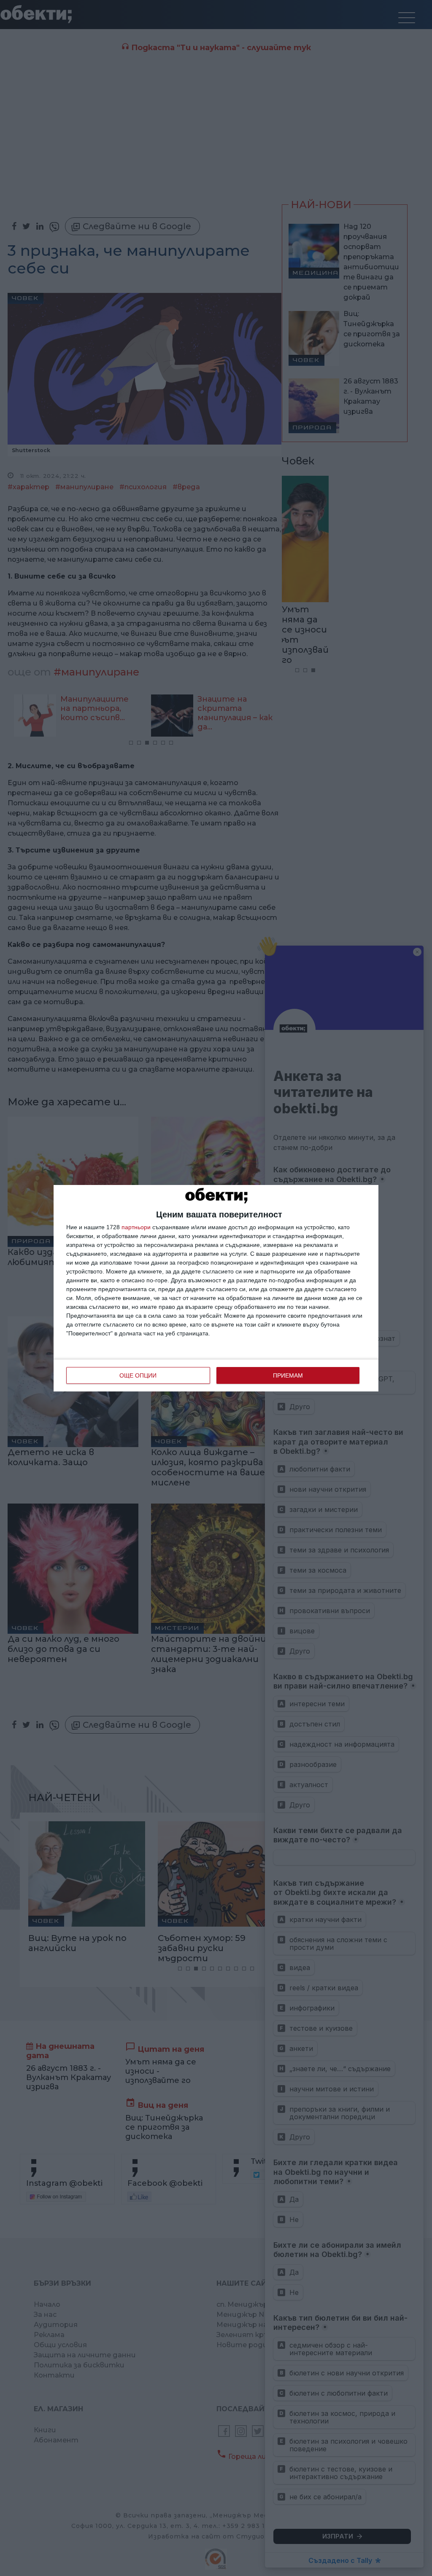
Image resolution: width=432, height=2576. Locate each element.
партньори (136, 1227)
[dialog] (216, 1288)
